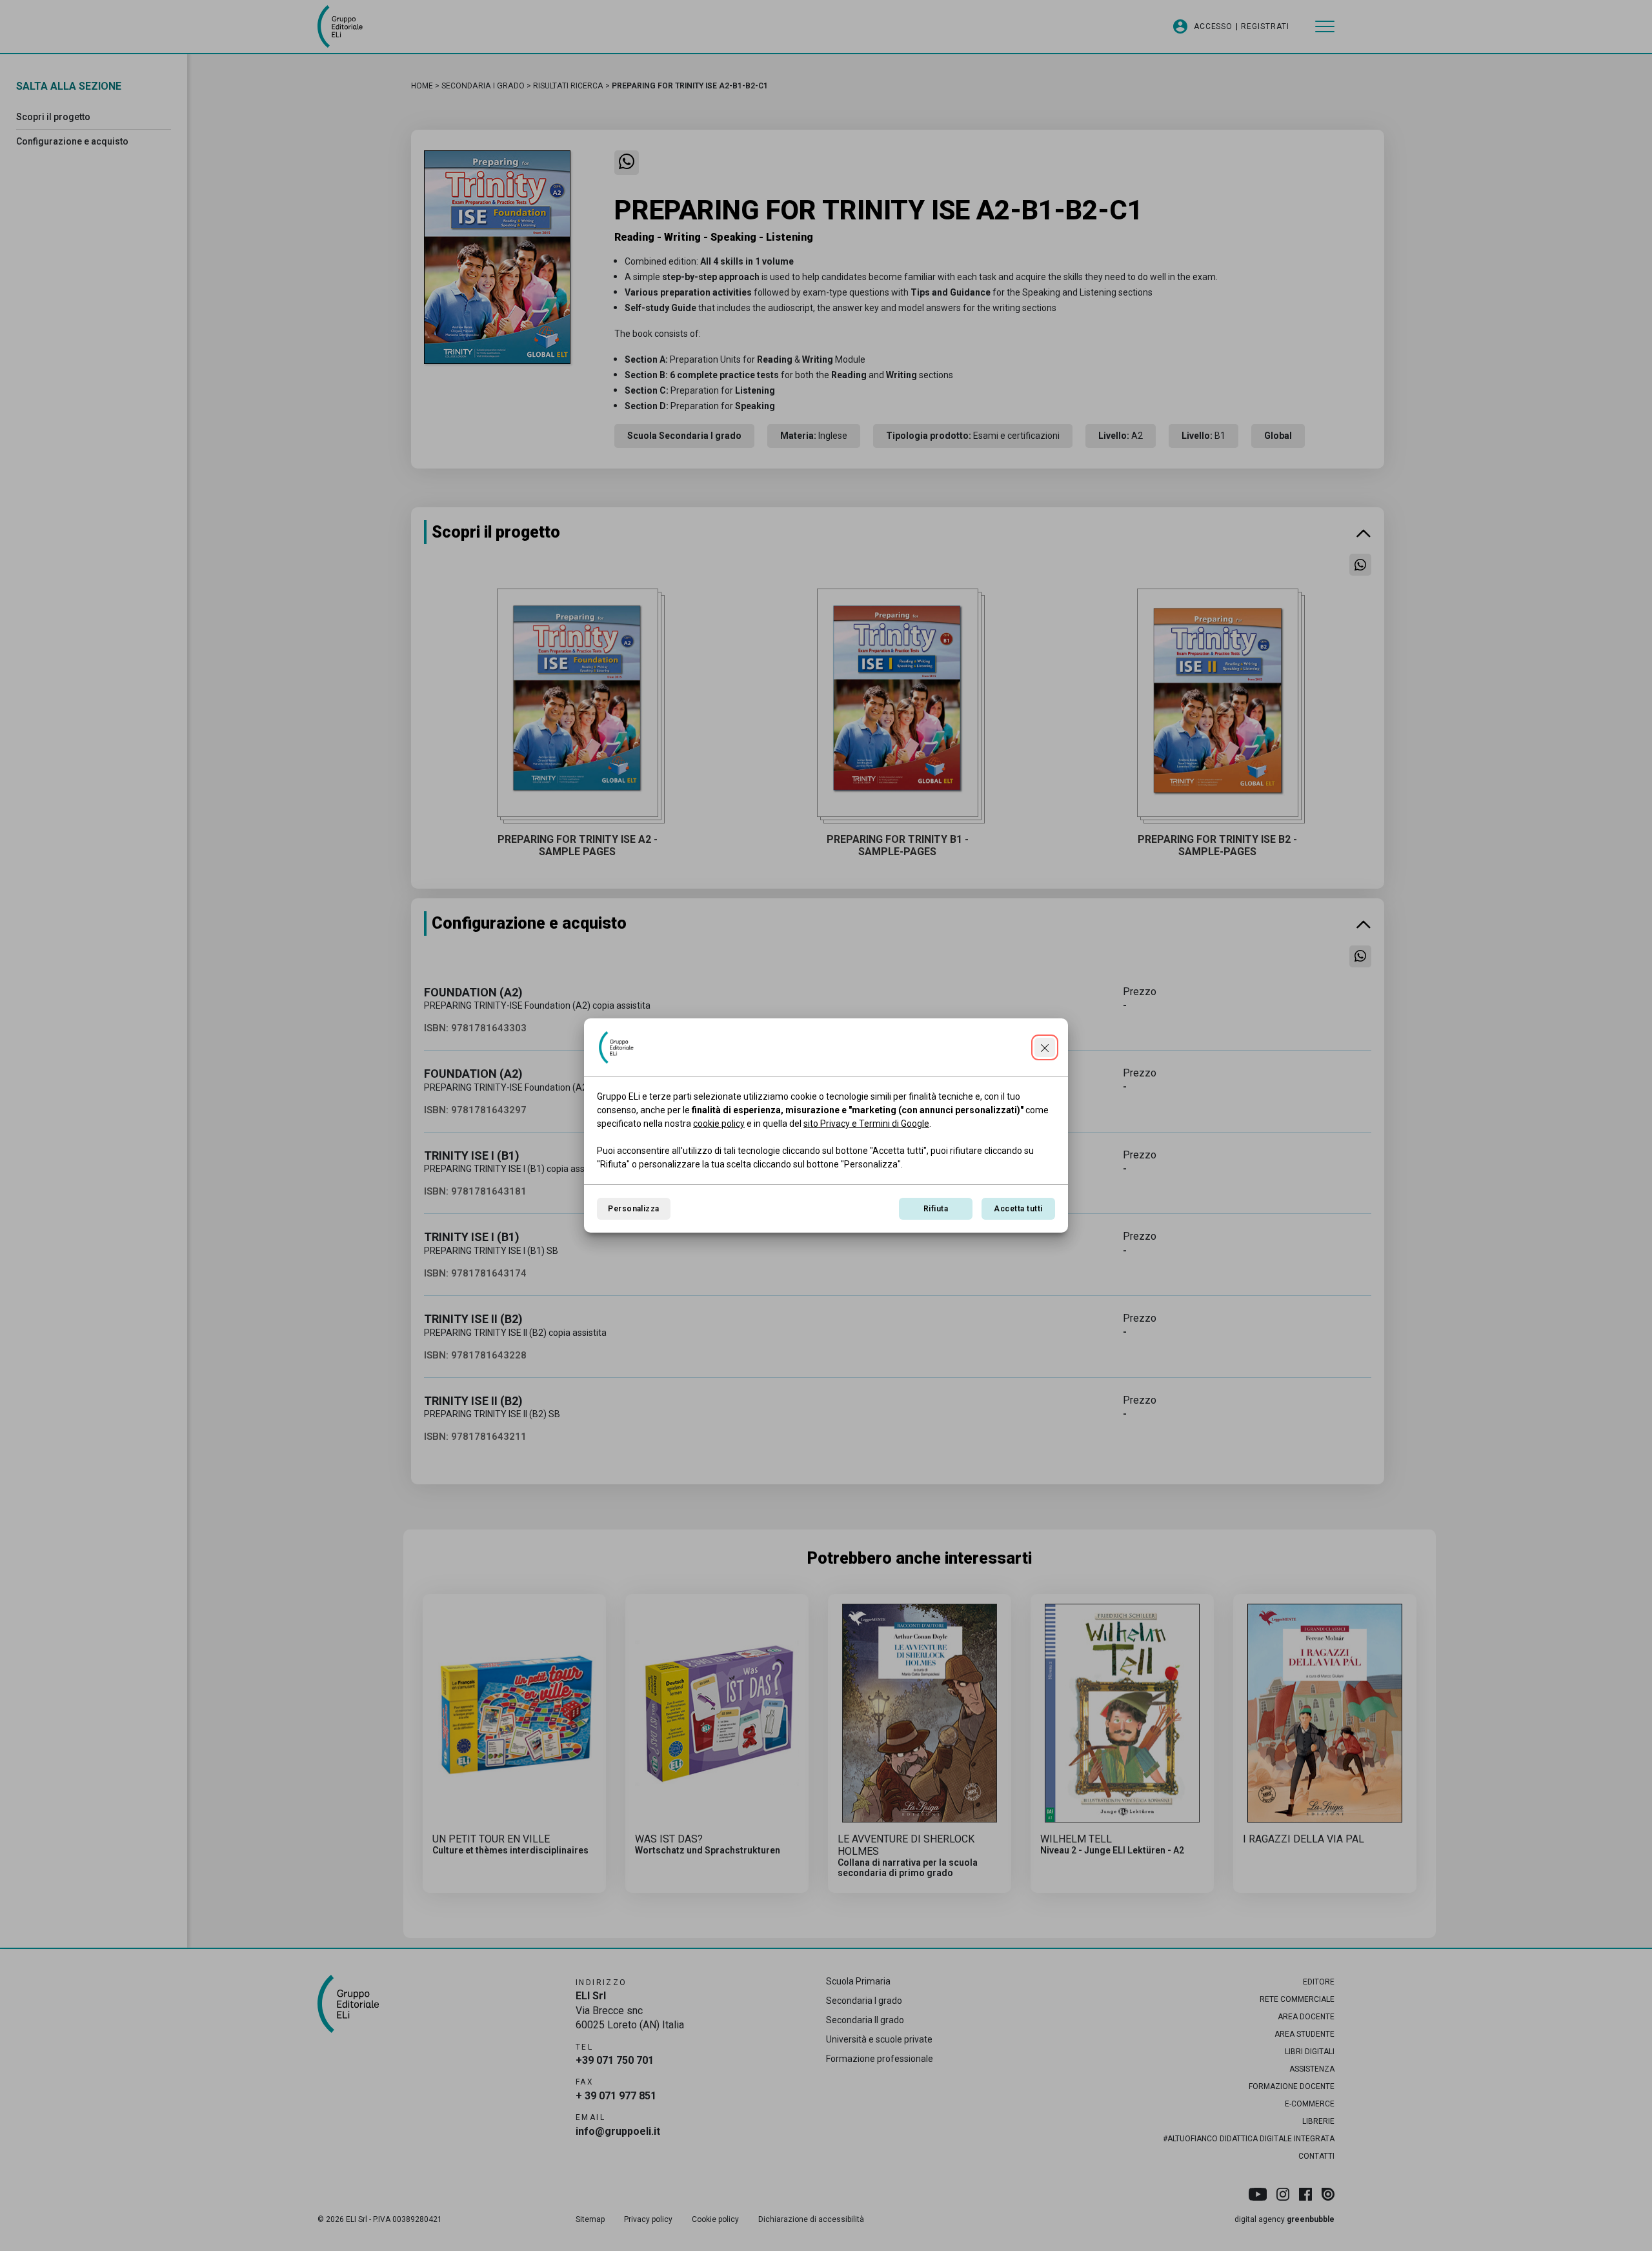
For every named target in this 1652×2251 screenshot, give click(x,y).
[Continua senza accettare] (1045, 1047)
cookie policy (719, 1124)
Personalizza (634, 1209)
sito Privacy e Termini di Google (866, 1124)
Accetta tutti (1018, 1209)
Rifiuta (936, 1209)
